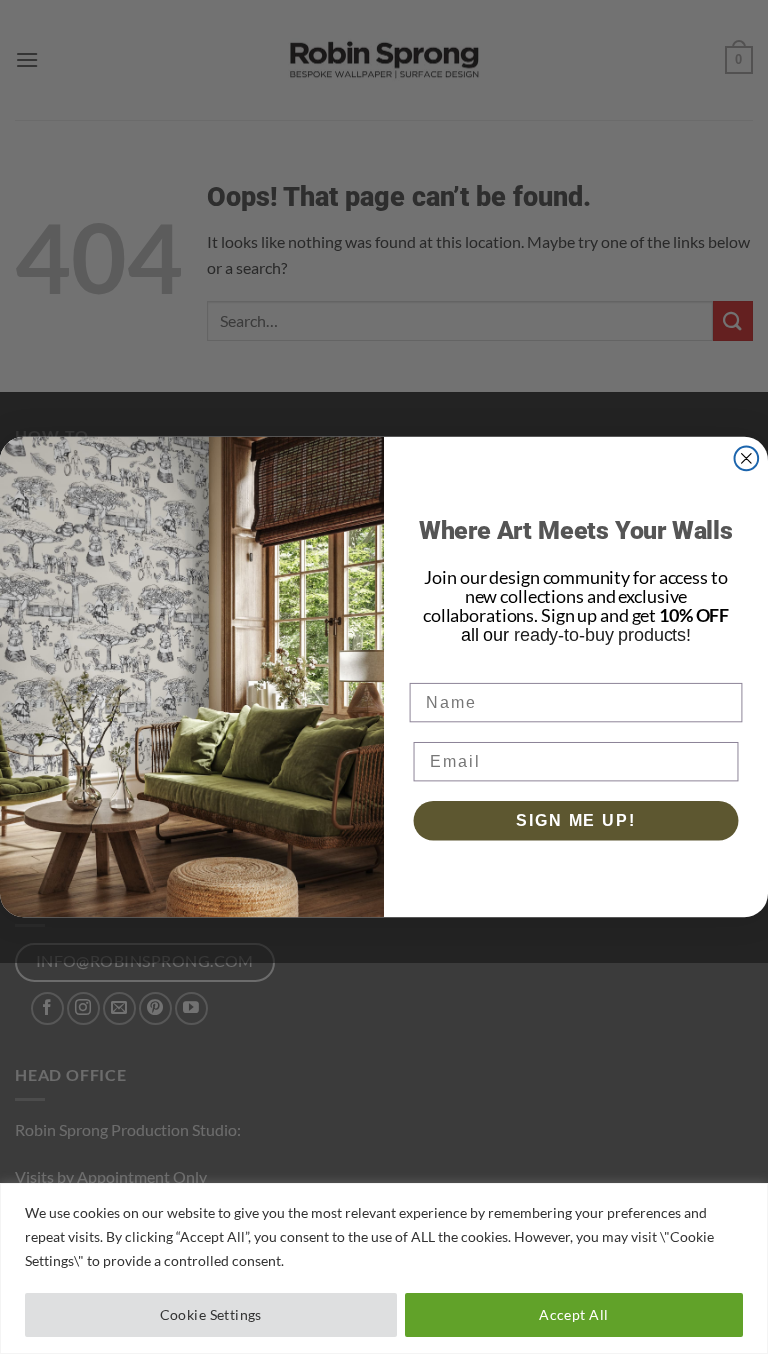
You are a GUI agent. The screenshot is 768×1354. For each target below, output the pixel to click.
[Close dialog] (747, 458)
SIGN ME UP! (575, 820)
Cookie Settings (211, 1314)
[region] (384, 1268)
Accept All (573, 1314)
